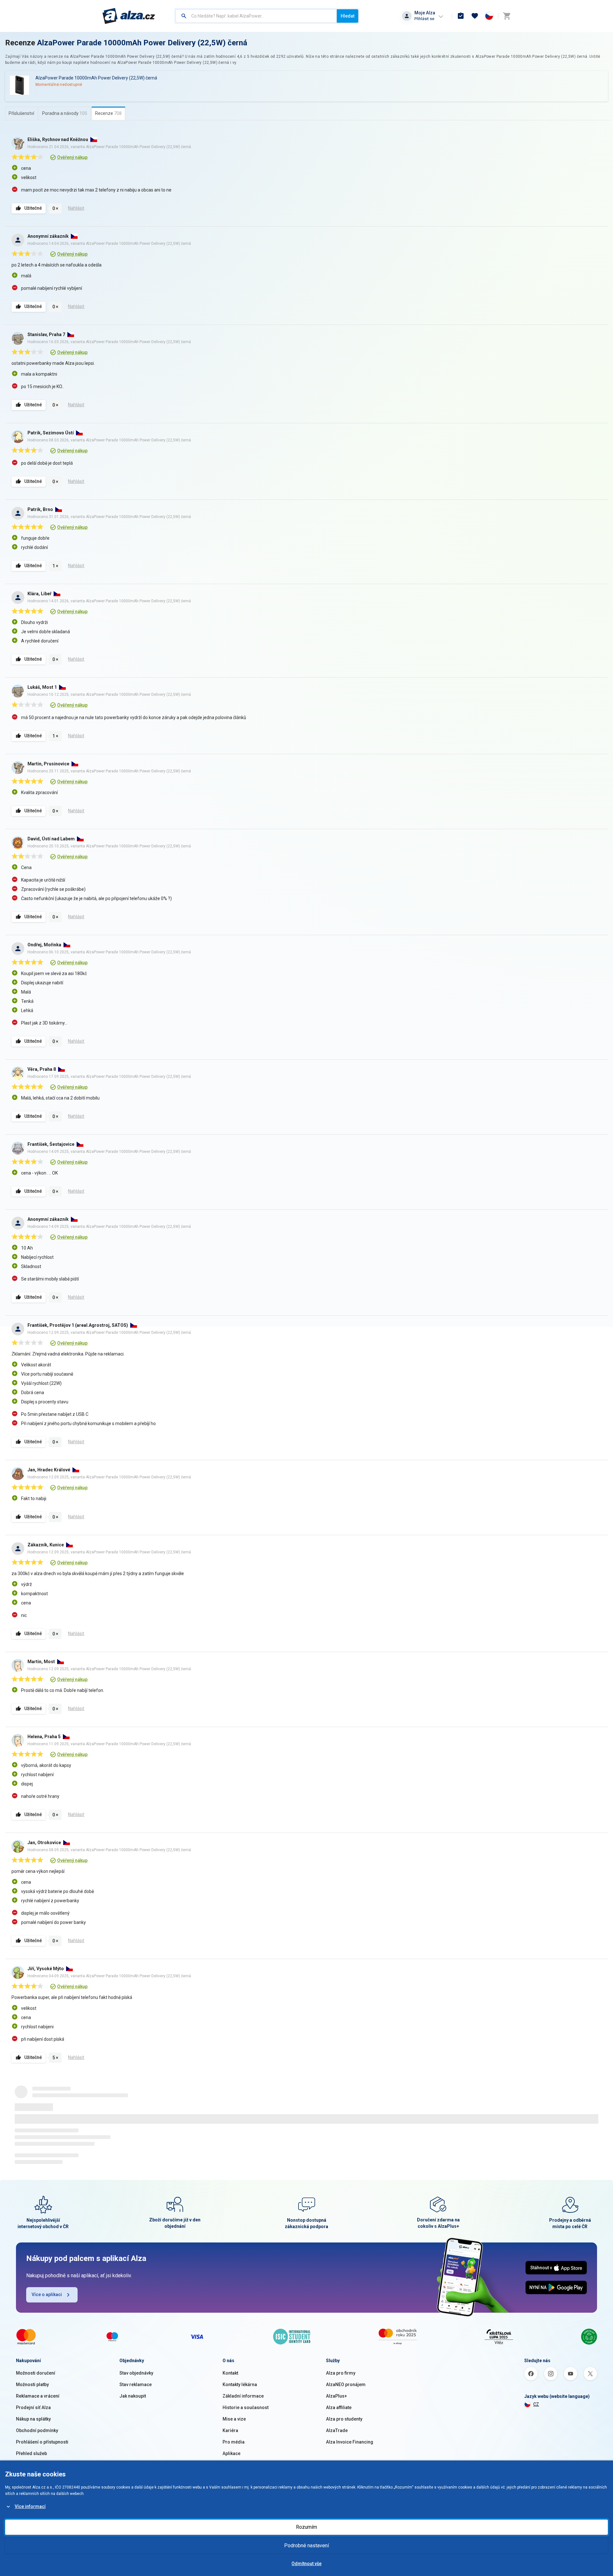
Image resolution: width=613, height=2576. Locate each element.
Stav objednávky (136, 2373)
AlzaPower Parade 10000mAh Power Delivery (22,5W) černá (142, 43)
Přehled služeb (31, 2453)
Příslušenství (21, 113)
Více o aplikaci (47, 2294)
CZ (536, 2404)
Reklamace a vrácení (38, 2396)
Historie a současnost (246, 2407)
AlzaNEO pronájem (346, 2384)
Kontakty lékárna (240, 2384)
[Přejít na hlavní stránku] (129, 16)
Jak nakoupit (133, 2396)
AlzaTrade (337, 2430)
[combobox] (256, 16)
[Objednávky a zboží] (461, 16)
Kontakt (230, 2373)
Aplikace (231, 2453)
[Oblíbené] (475, 16)
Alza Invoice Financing (350, 2442)
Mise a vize (234, 2419)
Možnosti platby (32, 2384)
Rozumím (306, 2527)
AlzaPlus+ (337, 2396)
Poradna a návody (65, 113)
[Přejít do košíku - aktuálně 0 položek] (507, 16)
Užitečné (33, 208)
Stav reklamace (136, 2384)
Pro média (234, 2442)
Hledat (348, 16)
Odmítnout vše (306, 2564)
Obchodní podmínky (37, 2430)
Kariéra (230, 2430)
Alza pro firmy (341, 2373)
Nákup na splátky (33, 2419)
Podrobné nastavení (306, 2546)
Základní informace (243, 2396)
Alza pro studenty (344, 2419)
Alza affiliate (339, 2407)
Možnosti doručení (36, 2373)
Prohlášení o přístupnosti (42, 2442)
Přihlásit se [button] (424, 19)
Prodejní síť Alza (33, 2407)
